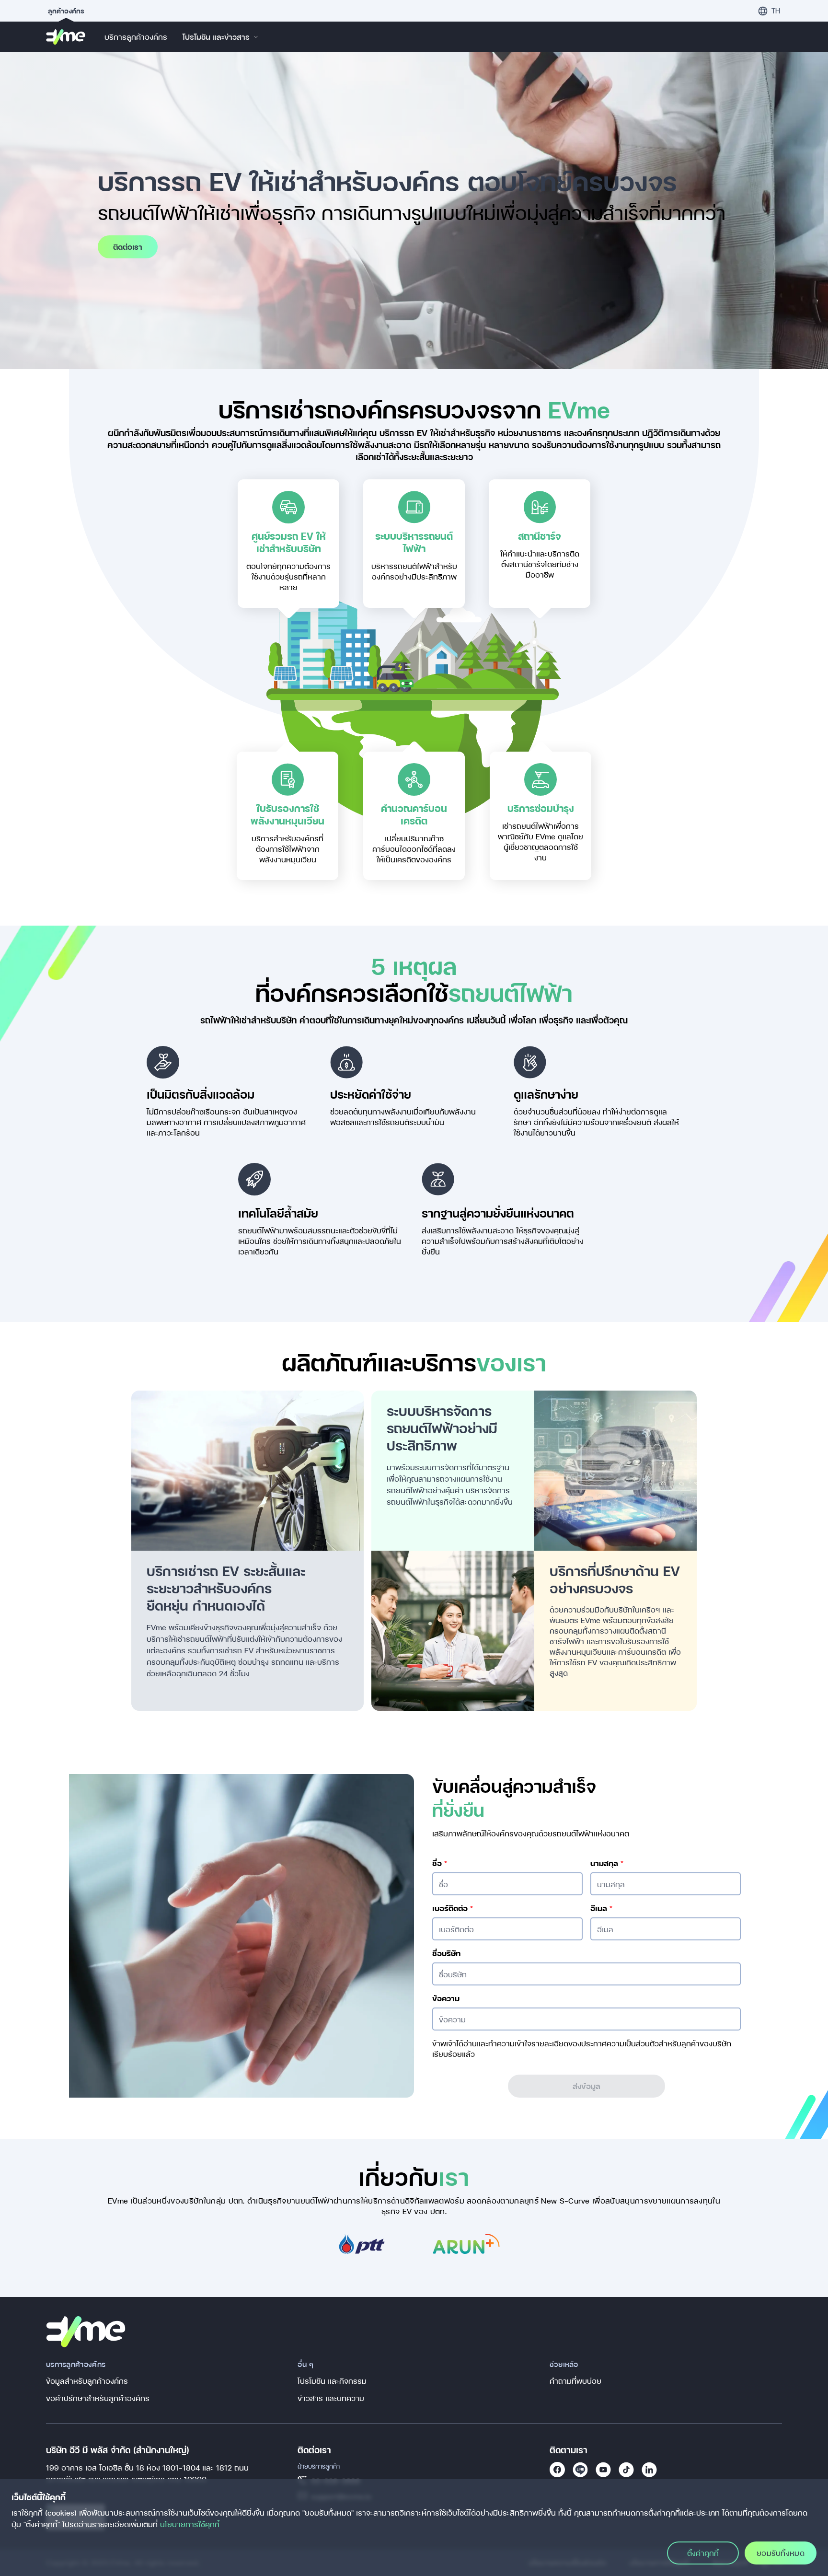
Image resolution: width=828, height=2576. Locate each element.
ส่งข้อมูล (586, 2086)
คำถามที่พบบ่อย (575, 2381)
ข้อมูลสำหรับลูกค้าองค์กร (87, 2381)
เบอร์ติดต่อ (453, 1908)
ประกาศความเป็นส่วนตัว (620, 2043)
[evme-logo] (66, 37)
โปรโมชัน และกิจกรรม (332, 2381)
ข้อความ (446, 1998)
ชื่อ (440, 1863)
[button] (769, 11)
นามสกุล (607, 1863)
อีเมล (601, 1908)
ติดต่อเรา (128, 247)
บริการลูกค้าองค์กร (136, 37)
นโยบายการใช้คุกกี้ (190, 2524)
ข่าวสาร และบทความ (331, 2398)
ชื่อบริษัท (446, 1953)
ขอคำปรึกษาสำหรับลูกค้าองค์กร (98, 2398)
